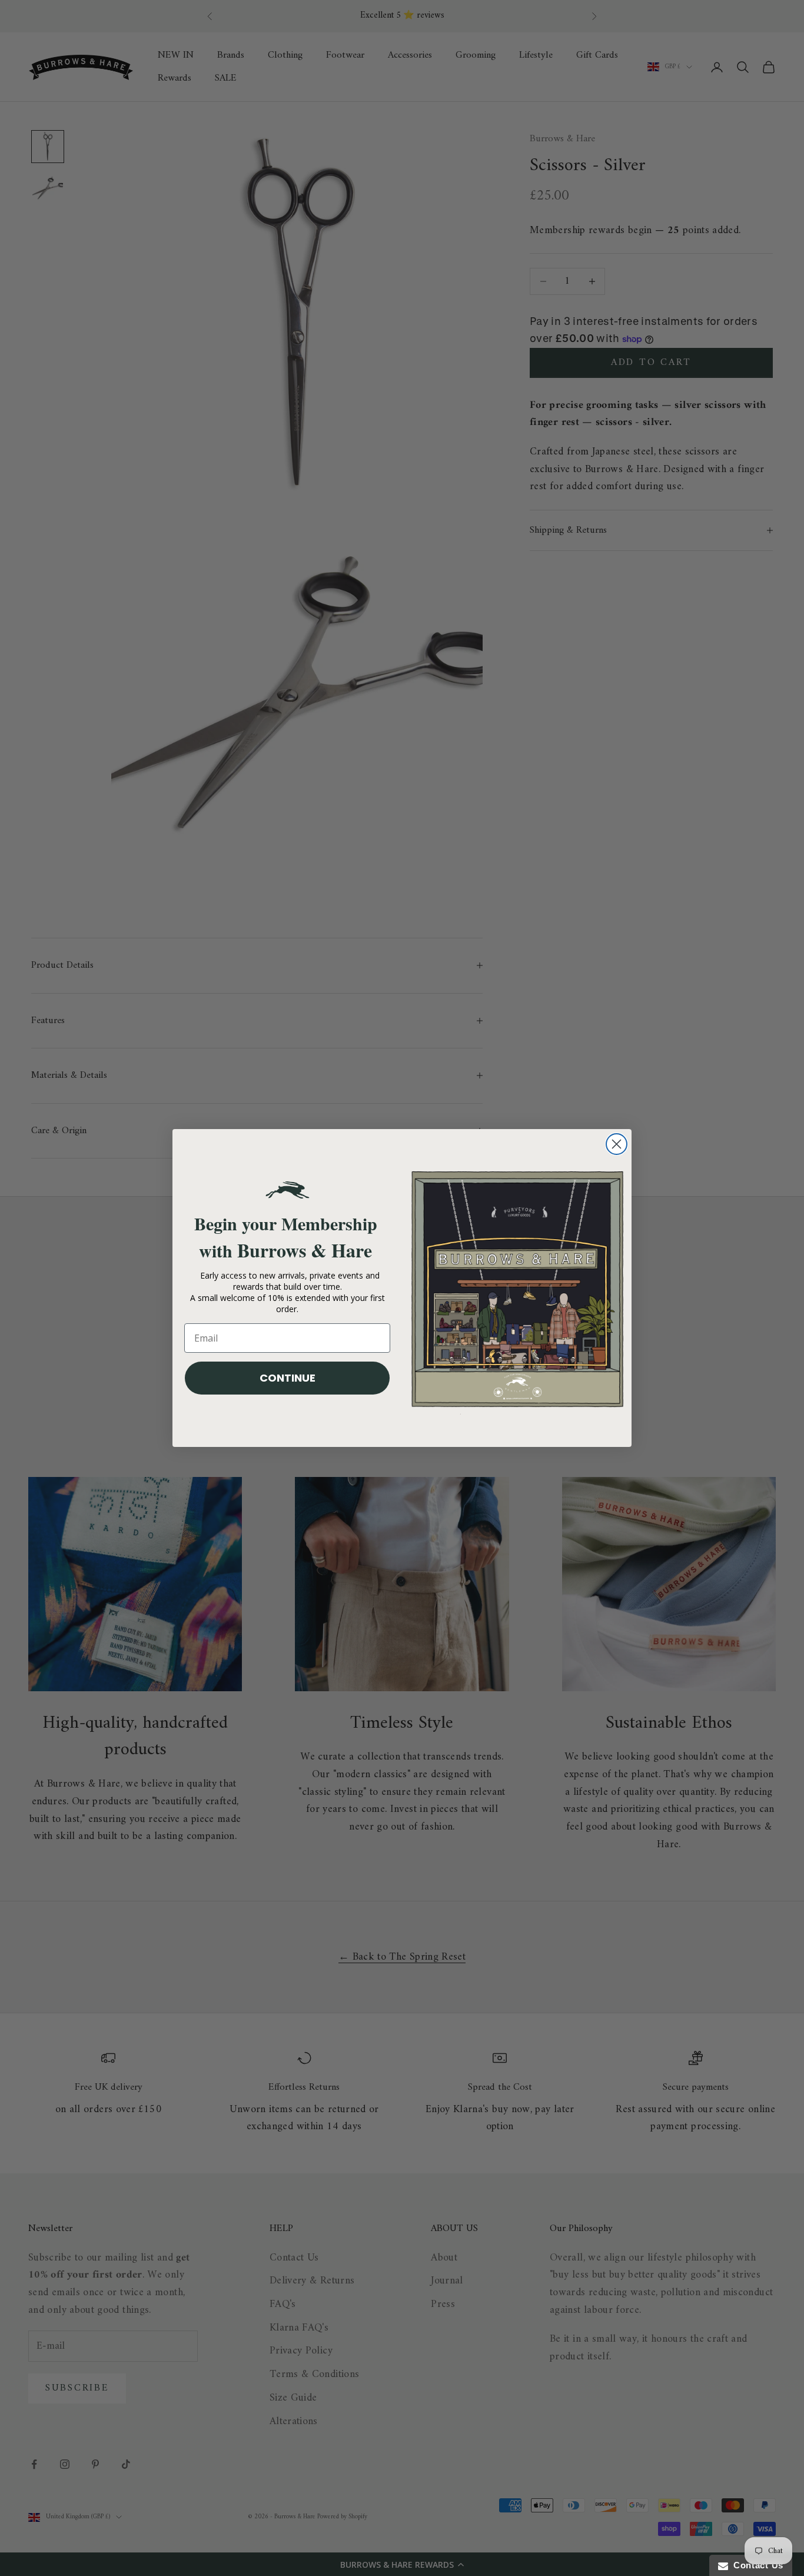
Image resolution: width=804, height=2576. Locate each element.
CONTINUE (288, 1378)
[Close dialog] (617, 1144)
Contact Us (756, 2565)
